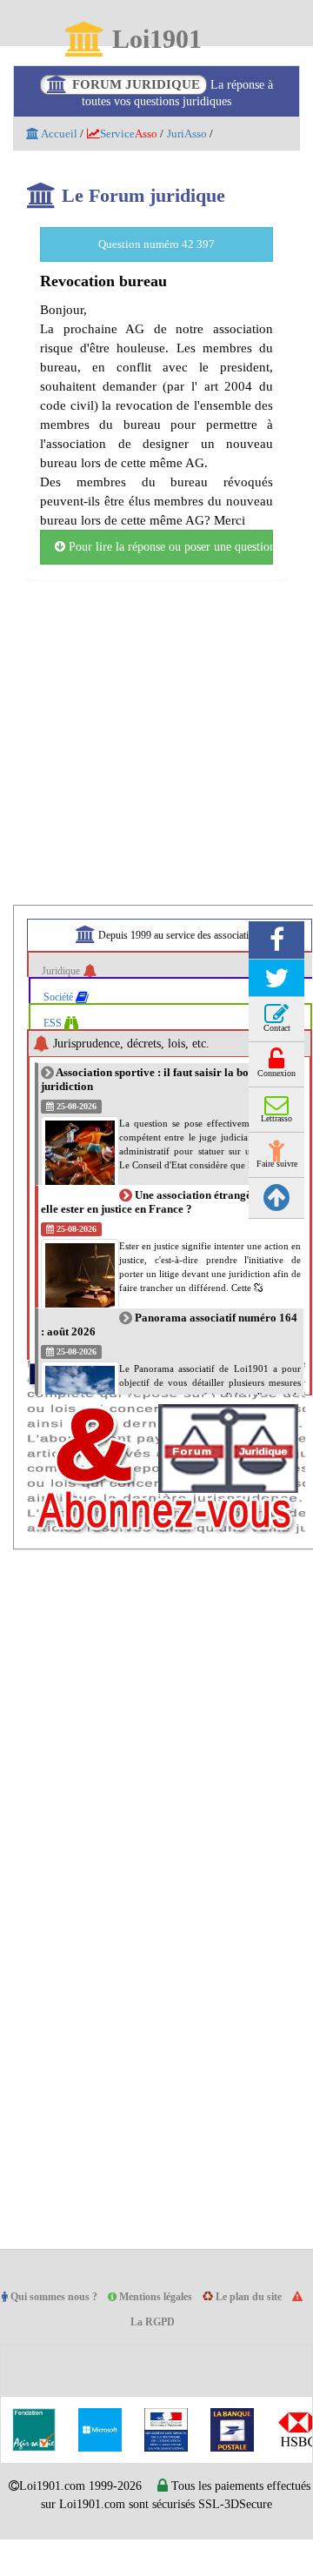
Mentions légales (167, 2316)
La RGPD (161, 2342)
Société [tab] (63, 1016)
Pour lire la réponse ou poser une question (169, 566)
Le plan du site (266, 2316)
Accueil (59, 134)
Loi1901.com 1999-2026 (97, 2506)
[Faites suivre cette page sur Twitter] (276, 997)
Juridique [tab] (65, 990)
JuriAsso (200, 134)
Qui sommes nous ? (58, 2316)
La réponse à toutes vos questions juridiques (173, 93)
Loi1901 (156, 40)
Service (135, 134)
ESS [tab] (55, 1042)
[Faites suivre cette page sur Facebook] (276, 959)
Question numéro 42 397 (156, 244)
